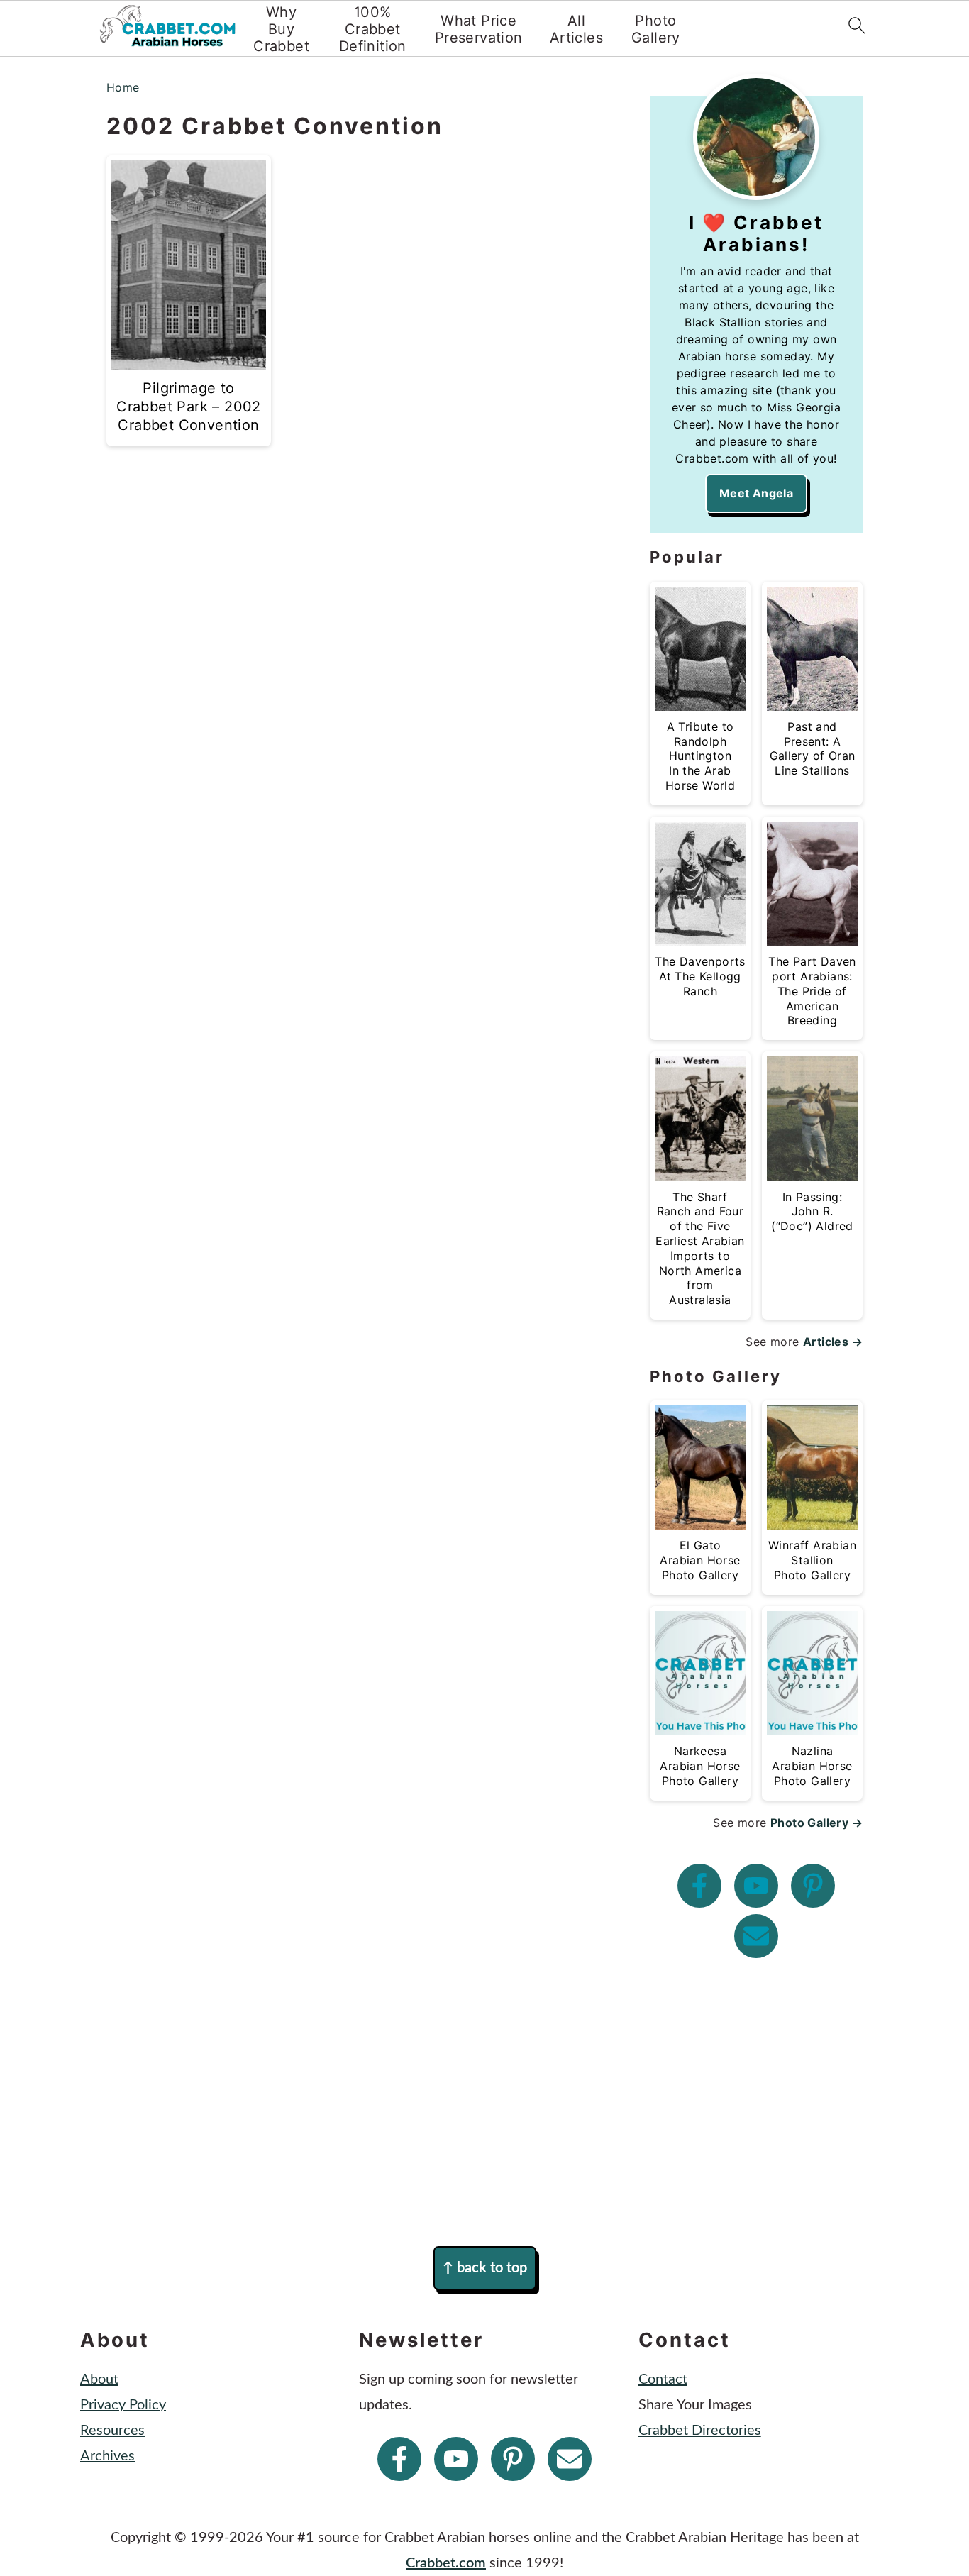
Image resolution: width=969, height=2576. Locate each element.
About (99, 2379)
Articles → (833, 1342)
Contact (663, 2379)
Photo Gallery (656, 29)
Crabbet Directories (700, 2431)
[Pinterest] (813, 1886)
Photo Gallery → (816, 1823)
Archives (107, 2456)
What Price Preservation (479, 29)
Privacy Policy (123, 2405)
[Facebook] (699, 1886)
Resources (112, 2431)
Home (123, 87)
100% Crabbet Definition (373, 29)
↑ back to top (485, 2268)
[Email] (756, 1936)
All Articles (576, 29)
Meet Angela (756, 493)
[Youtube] (756, 1886)
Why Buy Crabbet (281, 29)
